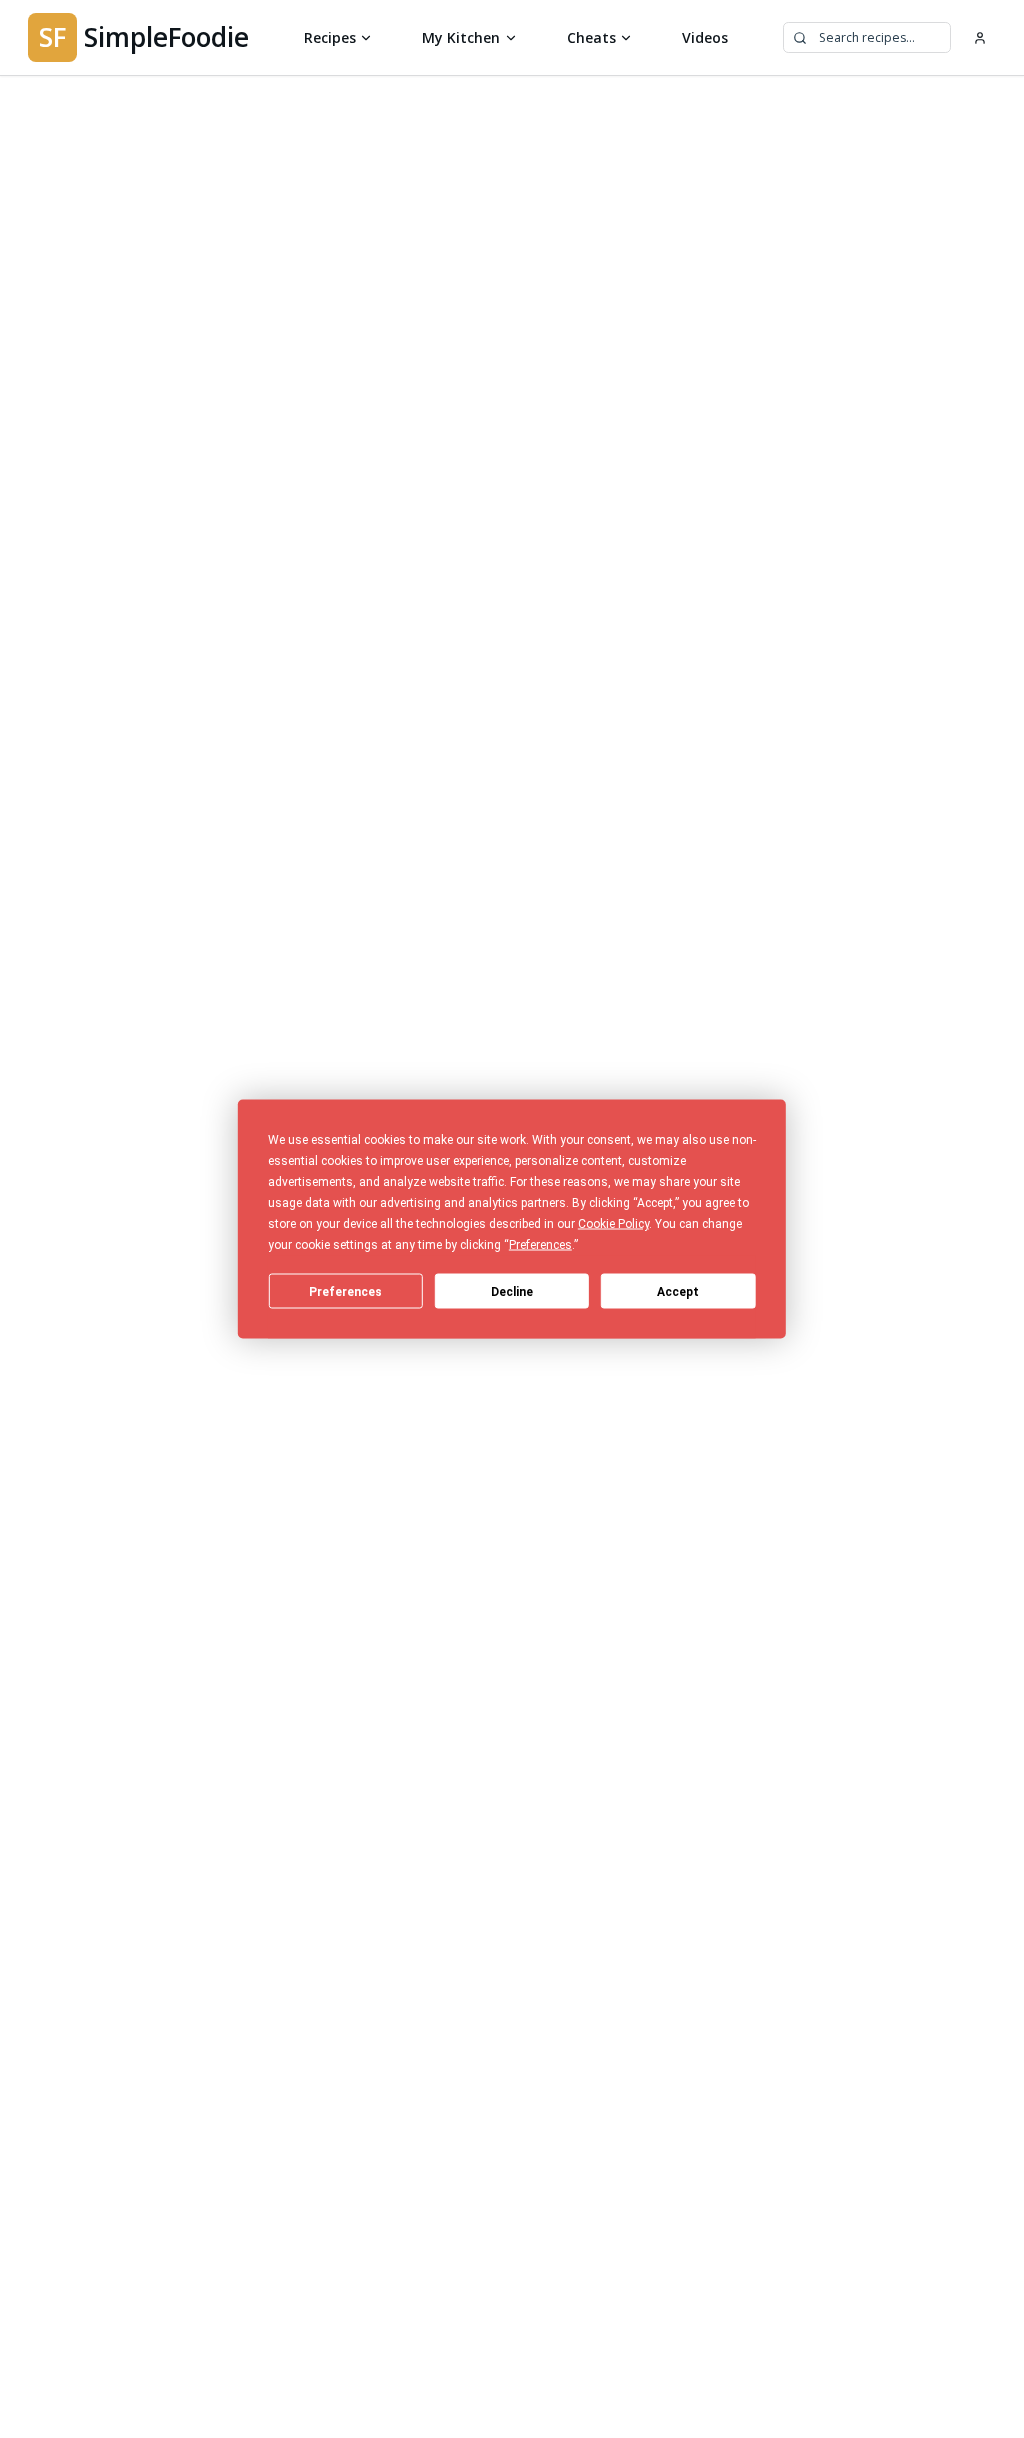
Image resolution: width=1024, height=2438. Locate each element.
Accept (678, 1291)
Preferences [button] (540, 1245)
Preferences (345, 1291)
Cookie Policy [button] (613, 1224)
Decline (512, 1291)
